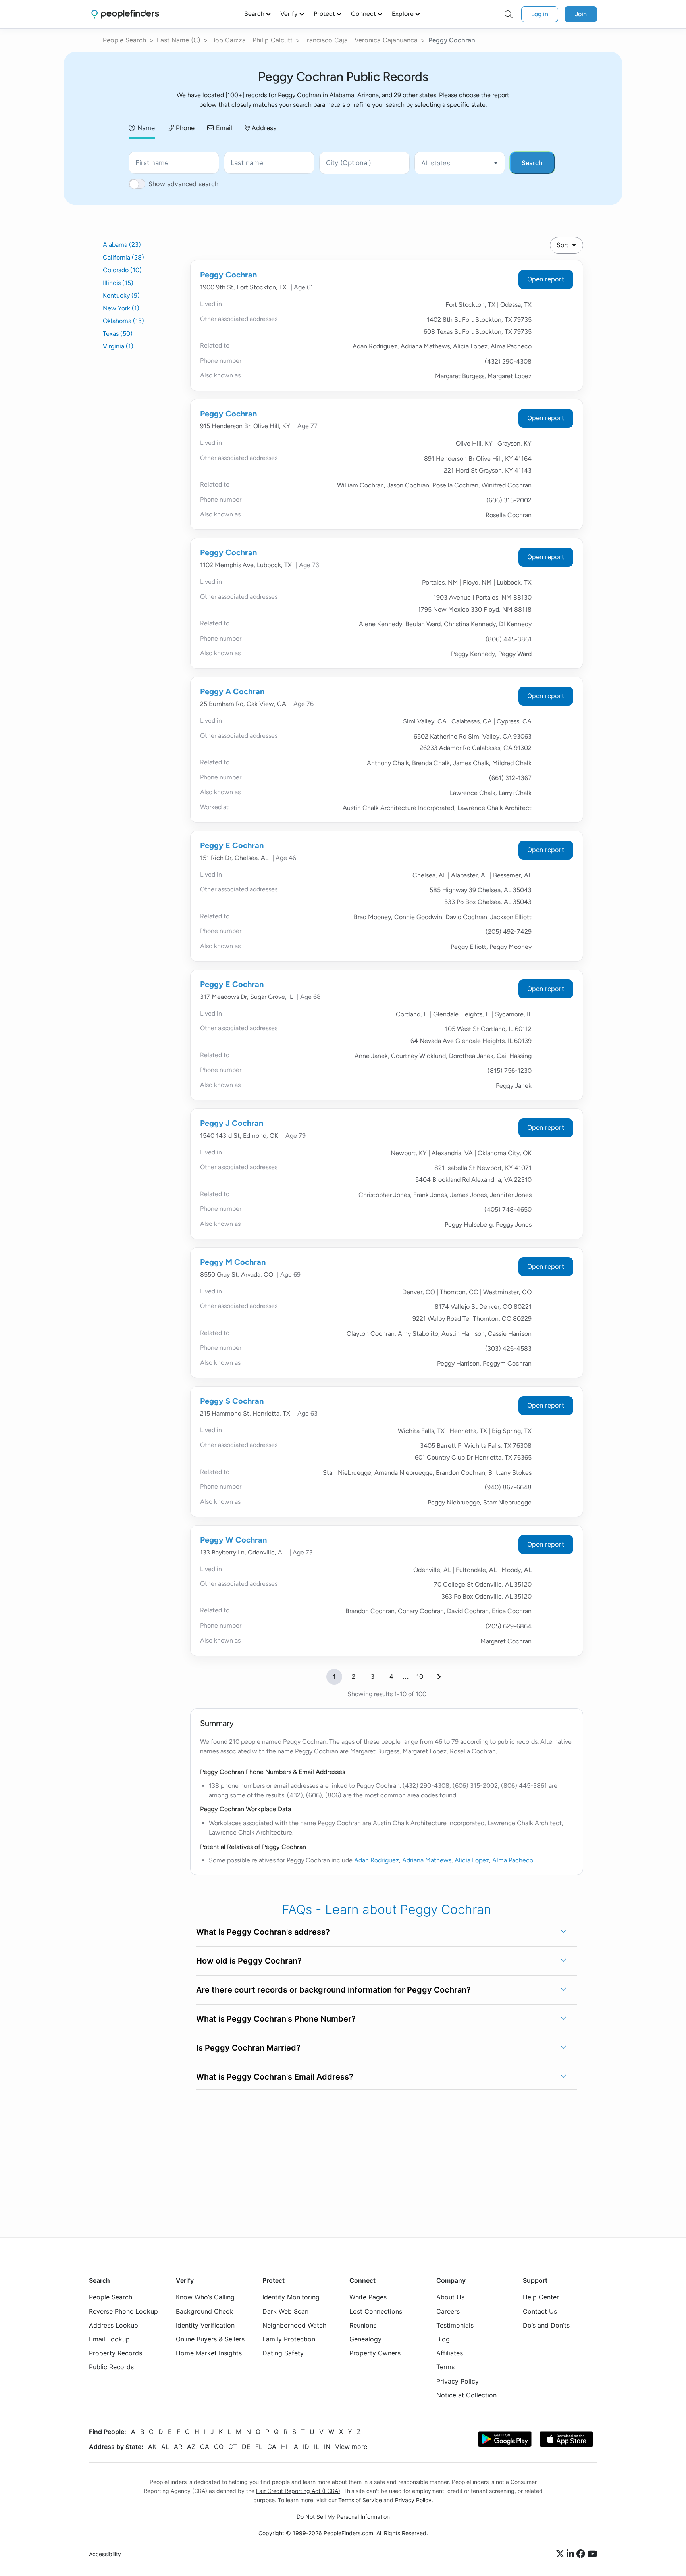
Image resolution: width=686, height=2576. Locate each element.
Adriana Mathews (427, 1860)
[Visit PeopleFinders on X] (561, 2554)
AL (165, 2447)
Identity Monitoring (291, 2297)
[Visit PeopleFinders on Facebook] (582, 2554)
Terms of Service (360, 2500)
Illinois (118, 283)
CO (219, 2447)
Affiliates (450, 2353)
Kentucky (121, 295)
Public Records (111, 2367)
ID (306, 2447)
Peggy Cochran (228, 275)
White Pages (368, 2297)
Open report (546, 279)
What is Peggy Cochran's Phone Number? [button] (276, 2019)
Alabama (122, 245)
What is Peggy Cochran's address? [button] (263, 1932)
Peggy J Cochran (232, 1123)
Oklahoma (123, 321)
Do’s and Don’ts (546, 2325)
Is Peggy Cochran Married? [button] (248, 2048)
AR (178, 2447)
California (123, 257)
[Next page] (439, 1677)
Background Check (204, 2311)
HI (284, 2447)
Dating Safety (283, 2353)
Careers (448, 2311)
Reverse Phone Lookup (123, 2311)
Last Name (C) (179, 40)
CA (205, 2447)
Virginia (118, 346)
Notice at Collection (466, 2395)
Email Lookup (109, 2339)
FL (259, 2447)
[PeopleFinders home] (125, 14)
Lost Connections (376, 2311)
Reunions (363, 2325)
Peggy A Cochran (232, 691)
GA (272, 2447)
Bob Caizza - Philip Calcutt (252, 40)
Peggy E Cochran (232, 845)
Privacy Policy (458, 2381)
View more (351, 2447)
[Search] (509, 14)
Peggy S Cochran (232, 1401)
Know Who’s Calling (205, 2297)
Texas (118, 334)
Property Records (116, 2353)
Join (581, 14)
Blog (443, 2339)
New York (121, 308)
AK (152, 2447)
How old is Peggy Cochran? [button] (249, 1961)
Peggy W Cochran (233, 1540)
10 (420, 1677)
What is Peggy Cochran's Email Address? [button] (275, 2077)
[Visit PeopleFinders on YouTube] (592, 2554)
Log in (540, 14)
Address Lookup (114, 2325)
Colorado (122, 270)
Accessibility (105, 2554)
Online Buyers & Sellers (210, 2339)
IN (327, 2447)
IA (295, 2447)
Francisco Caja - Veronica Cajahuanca (360, 40)
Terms (445, 2367)
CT (233, 2447)
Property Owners (375, 2353)
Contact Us (540, 2311)
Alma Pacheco (513, 1860)
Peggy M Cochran (233, 1262)
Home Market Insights (209, 2353)
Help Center (541, 2297)
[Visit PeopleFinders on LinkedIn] (571, 2554)
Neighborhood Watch (294, 2325)
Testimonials (455, 2325)
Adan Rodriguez (377, 1860)
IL (317, 2447)
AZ (191, 2447)
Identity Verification (205, 2325)
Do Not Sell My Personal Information (343, 2517)
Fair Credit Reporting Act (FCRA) (298, 2491)
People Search (124, 40)
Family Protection (289, 2339)
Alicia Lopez (472, 1860)
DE (246, 2447)
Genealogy (365, 2339)
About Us (450, 2297)
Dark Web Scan (285, 2311)
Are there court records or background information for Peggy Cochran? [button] (333, 1990)
